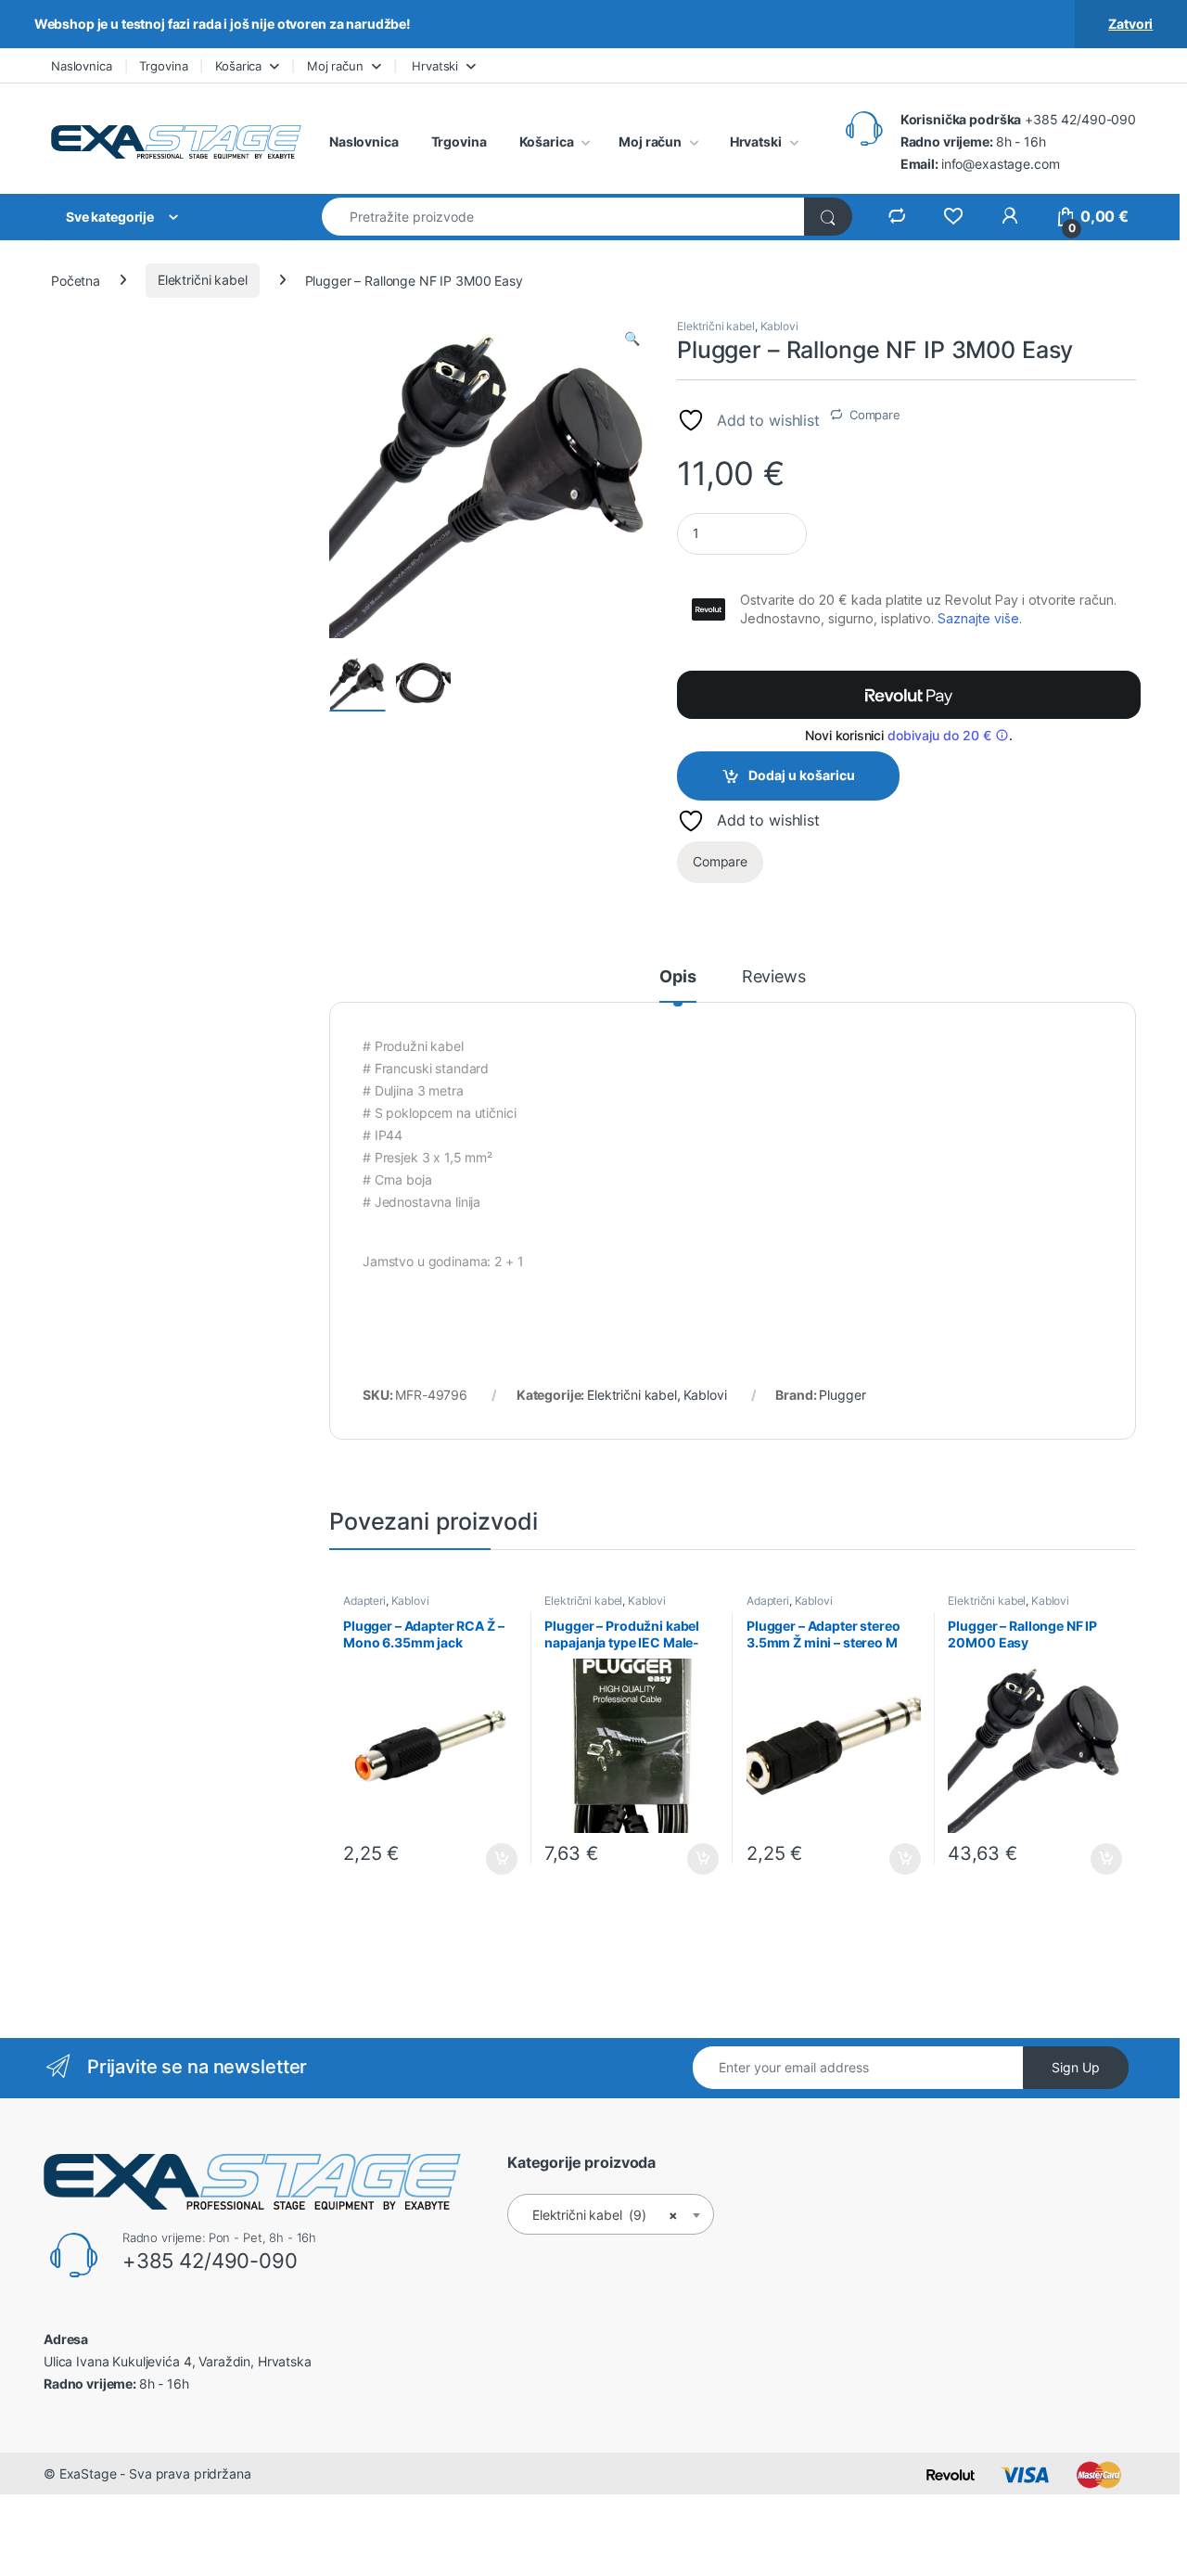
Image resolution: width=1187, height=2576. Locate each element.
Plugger (842, 1395)
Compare (875, 415)
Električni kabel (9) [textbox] (605, 2215)
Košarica (238, 66)
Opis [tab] (677, 977)
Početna (76, 280)
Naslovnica (82, 66)
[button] (632, 339)
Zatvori (1130, 24)
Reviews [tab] (774, 977)
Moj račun (335, 66)
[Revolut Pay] (909, 695)
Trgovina (163, 66)
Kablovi (779, 326)
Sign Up (1076, 2067)
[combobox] (563, 217)
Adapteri (364, 1601)
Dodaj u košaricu (802, 775)
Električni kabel (203, 280)
